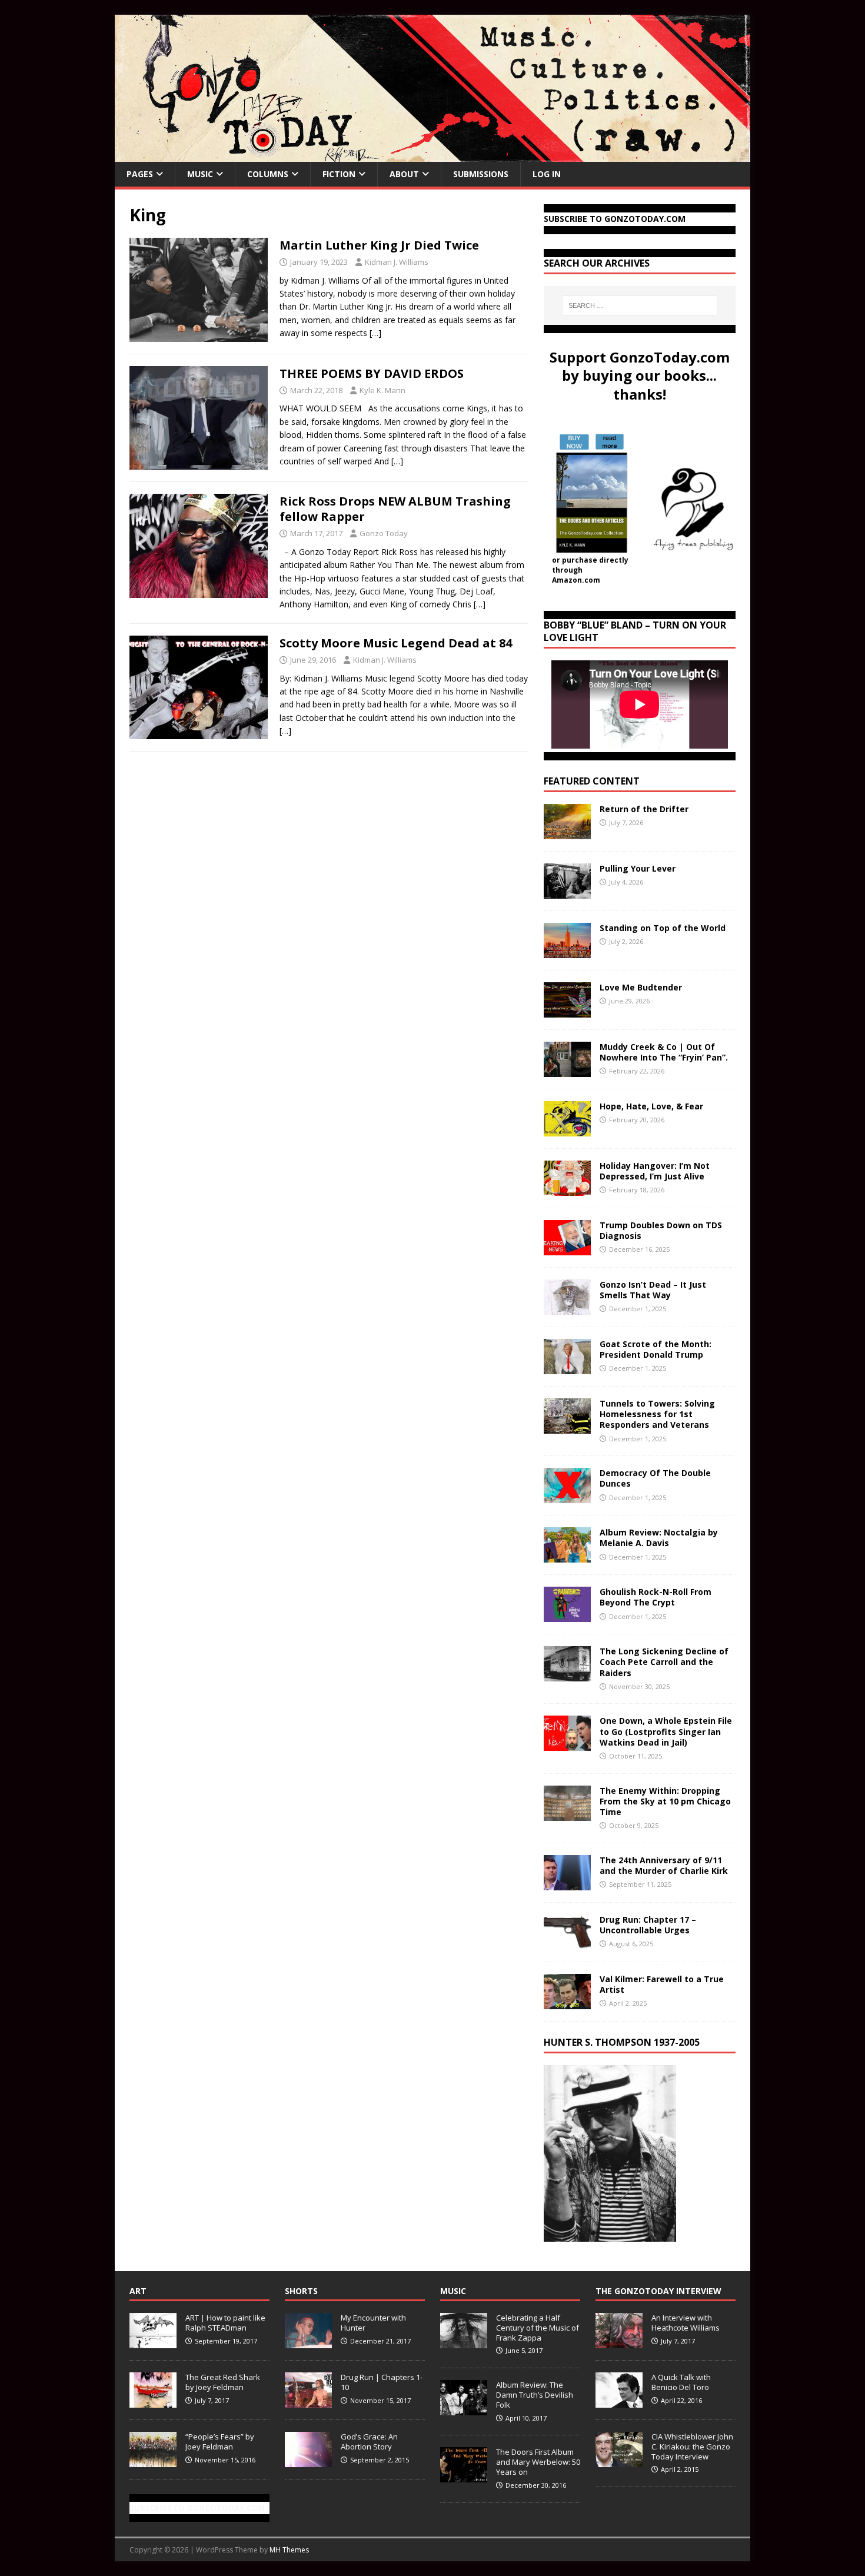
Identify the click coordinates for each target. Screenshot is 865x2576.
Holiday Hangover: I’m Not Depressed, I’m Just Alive (655, 1171)
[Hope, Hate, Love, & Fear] (567, 1130)
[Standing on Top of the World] (567, 951)
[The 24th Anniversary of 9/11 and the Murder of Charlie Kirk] (567, 1883)
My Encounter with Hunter (373, 2323)
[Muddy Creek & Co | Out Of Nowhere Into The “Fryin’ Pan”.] (567, 1070)
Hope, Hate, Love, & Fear (651, 1106)
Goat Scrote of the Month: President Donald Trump (656, 1349)
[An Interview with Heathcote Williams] (619, 2342)
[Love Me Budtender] (567, 1011)
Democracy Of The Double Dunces (655, 1478)
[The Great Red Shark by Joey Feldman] (153, 2401)
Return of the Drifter (644, 809)
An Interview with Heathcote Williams (686, 2323)
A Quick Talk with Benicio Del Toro (681, 2382)
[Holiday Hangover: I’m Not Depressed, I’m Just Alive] (567, 1189)
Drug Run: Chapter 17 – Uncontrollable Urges (648, 1925)
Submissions (481, 174)
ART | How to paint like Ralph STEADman (225, 2323)
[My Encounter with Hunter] (308, 2342)
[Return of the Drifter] (567, 832)
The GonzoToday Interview (658, 2291)
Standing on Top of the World (663, 928)
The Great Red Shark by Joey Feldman (223, 2382)
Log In (547, 174)
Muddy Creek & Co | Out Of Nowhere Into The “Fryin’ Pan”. (664, 1052)
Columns (268, 174)
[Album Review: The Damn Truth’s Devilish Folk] (464, 2409)
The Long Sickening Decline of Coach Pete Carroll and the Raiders (664, 1662)
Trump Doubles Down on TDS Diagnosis (661, 1230)
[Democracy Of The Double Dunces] (567, 1496)
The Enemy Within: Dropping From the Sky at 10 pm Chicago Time (665, 1801)
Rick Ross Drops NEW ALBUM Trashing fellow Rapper (395, 509)
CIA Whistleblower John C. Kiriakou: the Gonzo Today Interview (692, 2447)
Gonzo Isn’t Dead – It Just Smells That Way (653, 1290)
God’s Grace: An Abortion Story (369, 2442)
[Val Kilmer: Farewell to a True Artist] (567, 2002)
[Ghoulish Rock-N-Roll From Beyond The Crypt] (567, 1615)
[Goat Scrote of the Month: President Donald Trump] (567, 1367)
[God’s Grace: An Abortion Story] (308, 2461)
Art (138, 2291)
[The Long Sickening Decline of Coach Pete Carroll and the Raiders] (567, 1675)
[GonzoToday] (432, 155)
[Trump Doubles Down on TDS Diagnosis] (567, 1249)
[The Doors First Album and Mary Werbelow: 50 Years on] (464, 2476)
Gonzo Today (384, 533)
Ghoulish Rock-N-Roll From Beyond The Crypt (656, 1597)
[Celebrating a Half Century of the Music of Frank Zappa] (464, 2342)
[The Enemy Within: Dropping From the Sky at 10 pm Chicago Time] (567, 1814)
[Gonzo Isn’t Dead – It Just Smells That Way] (567, 1308)
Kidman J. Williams (397, 262)
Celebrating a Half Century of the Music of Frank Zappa (538, 2328)
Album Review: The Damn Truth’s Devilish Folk (535, 2395)
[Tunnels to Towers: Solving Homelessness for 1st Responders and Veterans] (567, 1427)
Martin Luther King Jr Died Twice (379, 245)
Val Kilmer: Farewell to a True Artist (662, 1984)
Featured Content (592, 781)
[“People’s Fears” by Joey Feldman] (153, 2461)
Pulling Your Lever (638, 868)
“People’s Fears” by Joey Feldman (220, 2442)
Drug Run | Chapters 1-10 (382, 2382)
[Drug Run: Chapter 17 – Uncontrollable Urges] (567, 1942)
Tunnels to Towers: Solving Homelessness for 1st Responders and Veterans (657, 1414)
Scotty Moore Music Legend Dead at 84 (396, 643)
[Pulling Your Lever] (567, 892)
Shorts (301, 2291)
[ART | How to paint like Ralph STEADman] (153, 2342)
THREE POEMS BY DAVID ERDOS (372, 373)
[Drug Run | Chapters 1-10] (308, 2401)
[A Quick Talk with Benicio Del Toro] (619, 2401)
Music (200, 174)
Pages (140, 174)
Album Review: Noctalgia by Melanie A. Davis (659, 1538)
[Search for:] (640, 305)
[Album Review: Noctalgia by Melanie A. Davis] (567, 1556)
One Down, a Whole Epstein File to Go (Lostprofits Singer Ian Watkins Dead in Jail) (666, 1731)
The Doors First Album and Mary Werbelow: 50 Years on (538, 2462)
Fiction (339, 174)
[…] (375, 333)
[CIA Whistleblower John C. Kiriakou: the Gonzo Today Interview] (619, 2461)
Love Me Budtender (642, 987)
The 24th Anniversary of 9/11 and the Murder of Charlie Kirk (664, 1865)
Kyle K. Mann (382, 390)
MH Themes (289, 2550)
